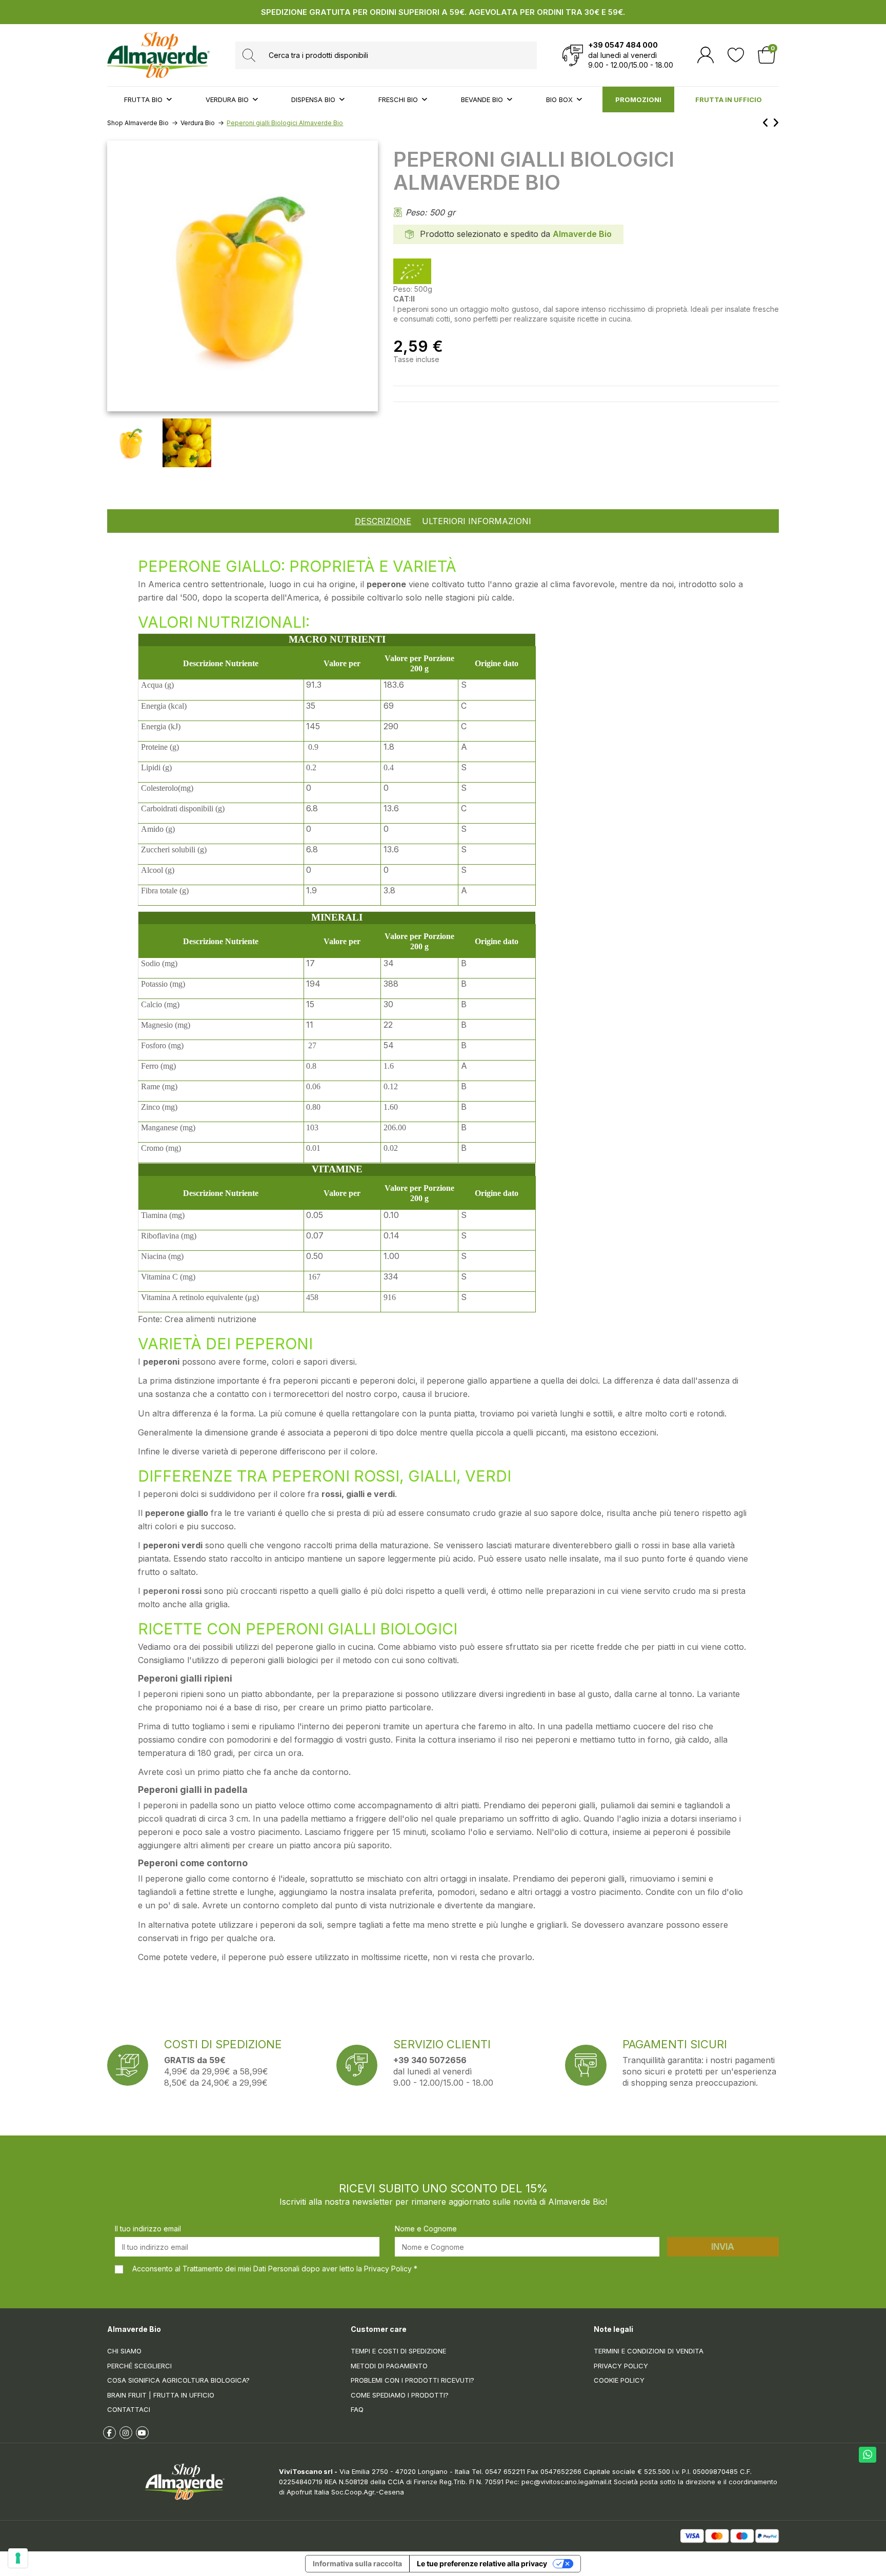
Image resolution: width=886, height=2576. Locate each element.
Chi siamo (124, 2351)
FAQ (357, 2409)
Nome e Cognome (426, 2229)
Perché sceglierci (139, 2366)
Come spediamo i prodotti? (400, 2395)
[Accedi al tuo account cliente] (706, 55)
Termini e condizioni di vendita (649, 2351)
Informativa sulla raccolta (357, 2563)
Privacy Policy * (391, 2269)
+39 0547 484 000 (623, 45)
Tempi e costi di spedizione (398, 2351)
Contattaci (129, 2409)
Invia (723, 2247)
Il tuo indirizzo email (148, 2229)
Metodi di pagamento (389, 2366)
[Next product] (776, 123)
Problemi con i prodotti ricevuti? (412, 2380)
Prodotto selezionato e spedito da (485, 234)
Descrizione (383, 521)
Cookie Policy (619, 2380)
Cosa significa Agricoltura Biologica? (178, 2380)
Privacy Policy (621, 2366)
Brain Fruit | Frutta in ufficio (161, 2395)
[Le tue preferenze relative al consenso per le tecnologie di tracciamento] (18, 2558)
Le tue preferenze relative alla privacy (482, 2563)
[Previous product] (767, 123)
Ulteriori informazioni (477, 521)
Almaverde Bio (582, 234)
